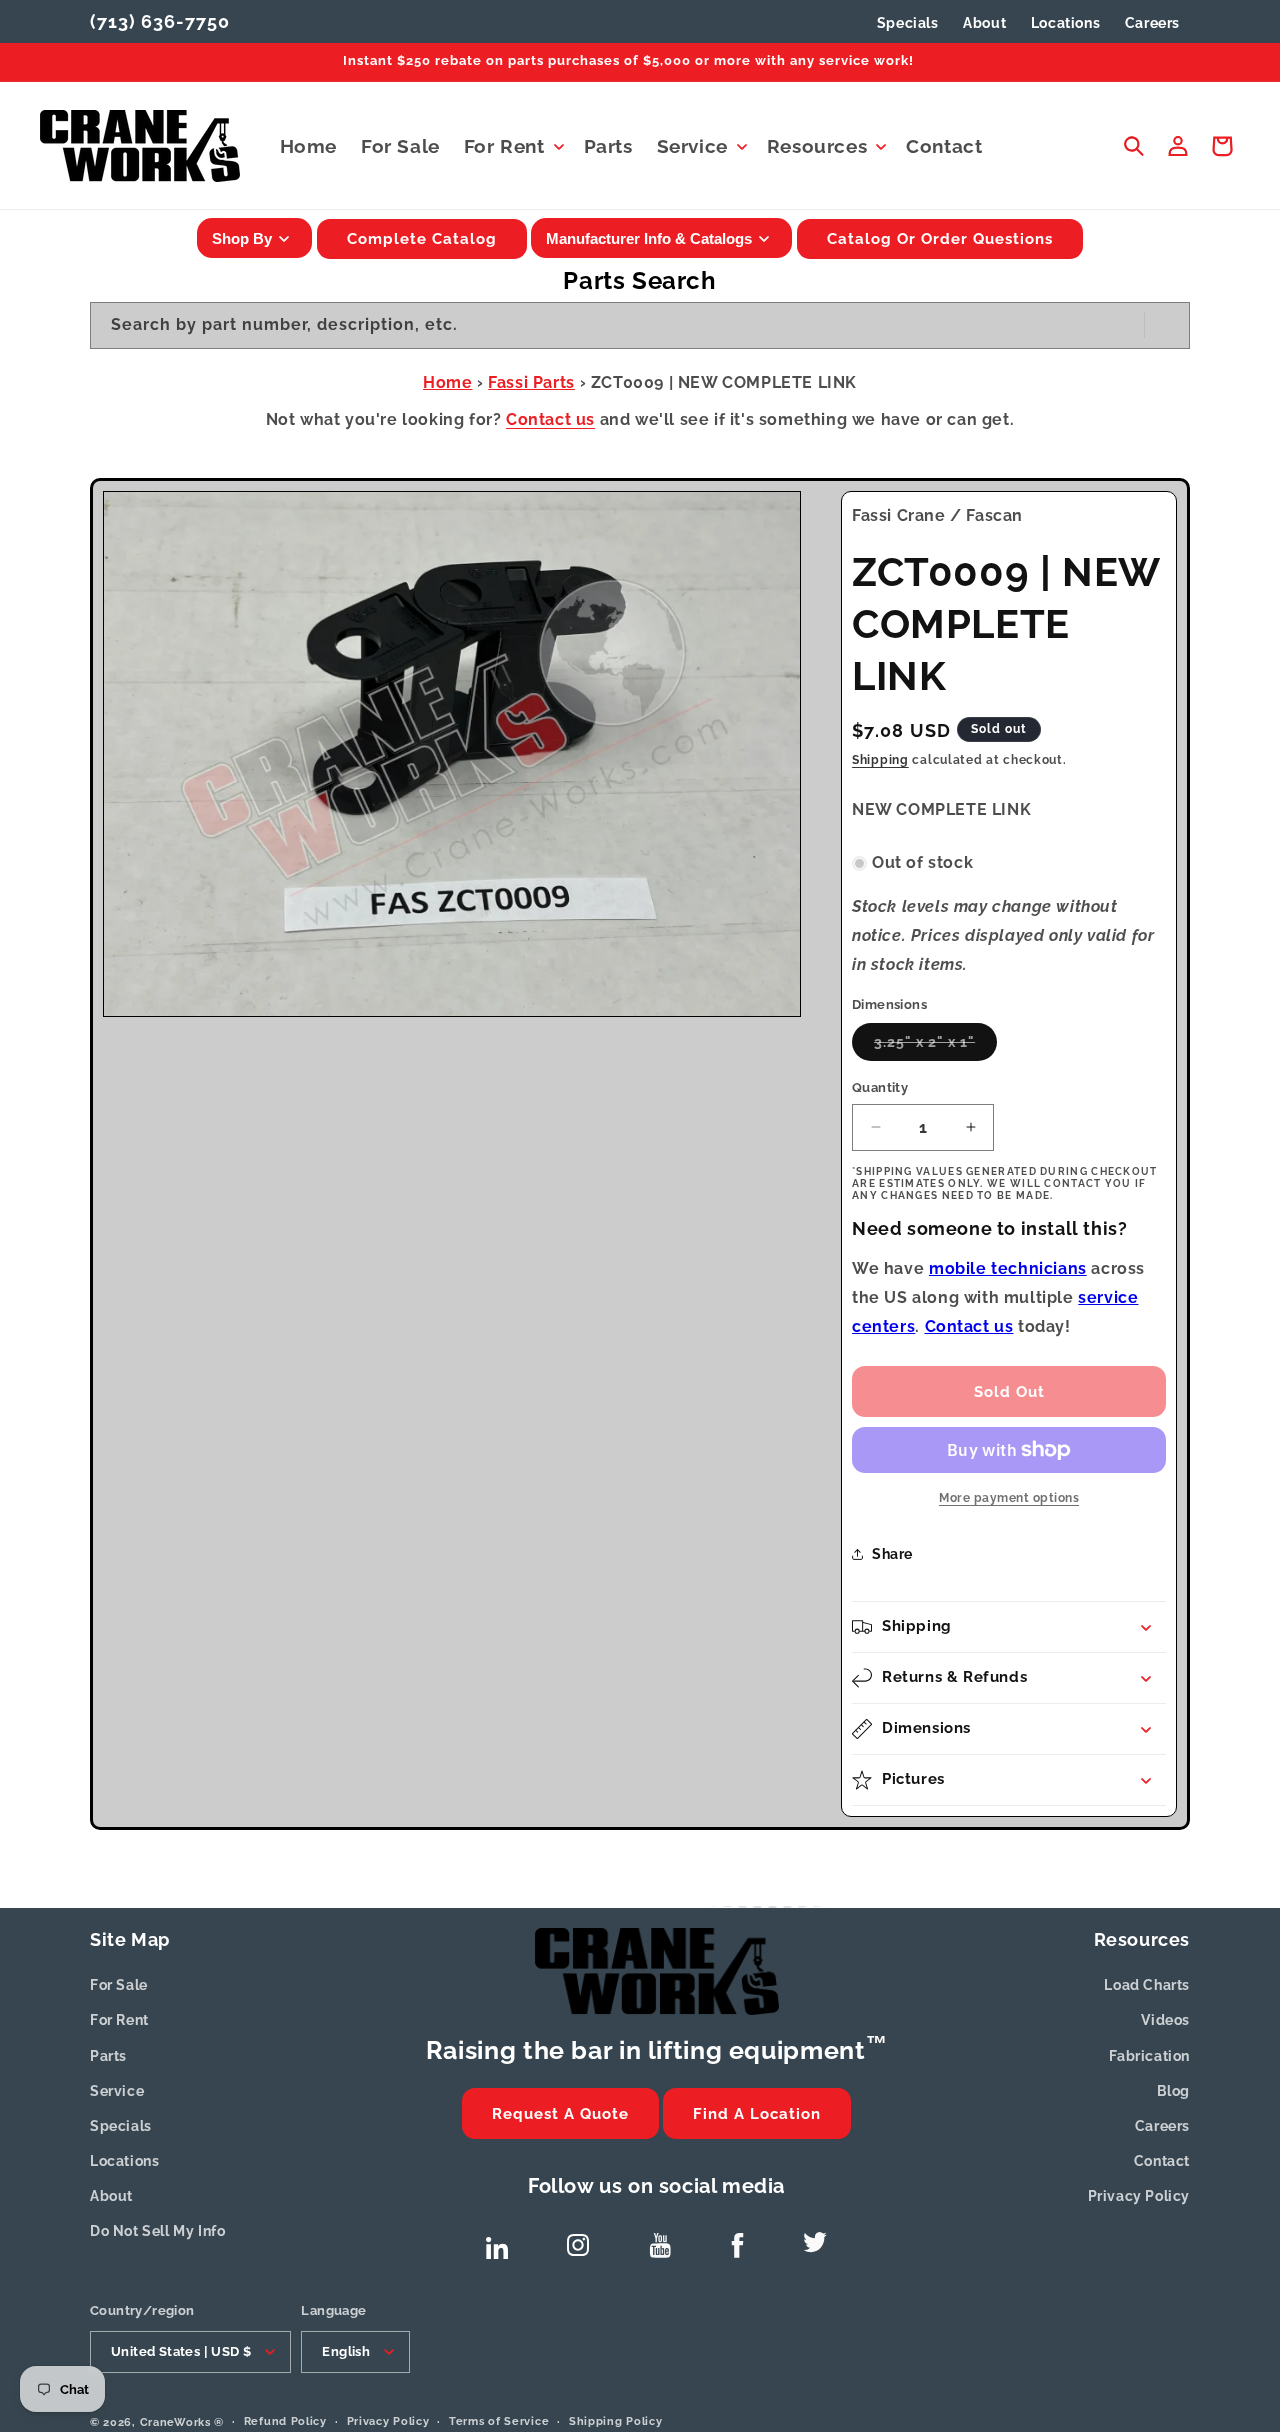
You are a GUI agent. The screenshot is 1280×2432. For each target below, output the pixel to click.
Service (117, 2091)
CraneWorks (175, 2421)
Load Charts (1147, 1985)
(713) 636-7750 (160, 21)
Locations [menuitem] (1065, 23)
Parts (108, 2056)
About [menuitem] (984, 23)
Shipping (880, 760)
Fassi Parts (531, 382)
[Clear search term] (1123, 325)
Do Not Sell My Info (157, 2231)
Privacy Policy (1139, 2196)
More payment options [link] (1009, 1498)
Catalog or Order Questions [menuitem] (940, 239)
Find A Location (757, 2114)
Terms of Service (499, 2420)
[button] (512, 146)
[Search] (1167, 325)
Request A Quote (560, 2114)
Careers (1162, 2126)
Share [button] (892, 1554)
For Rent (119, 2020)
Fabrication (1149, 2056)
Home (447, 382)
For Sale (119, 1985)
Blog (1173, 2091)
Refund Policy (285, 2420)
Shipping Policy (616, 2420)
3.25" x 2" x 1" (935, 1047)
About (111, 2196)
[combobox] (640, 325)
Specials (908, 23)
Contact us (550, 419)
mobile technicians (1008, 1268)
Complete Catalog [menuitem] (422, 239)
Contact (1162, 2161)
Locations (124, 2161)
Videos (1165, 2020)
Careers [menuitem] (1152, 23)
